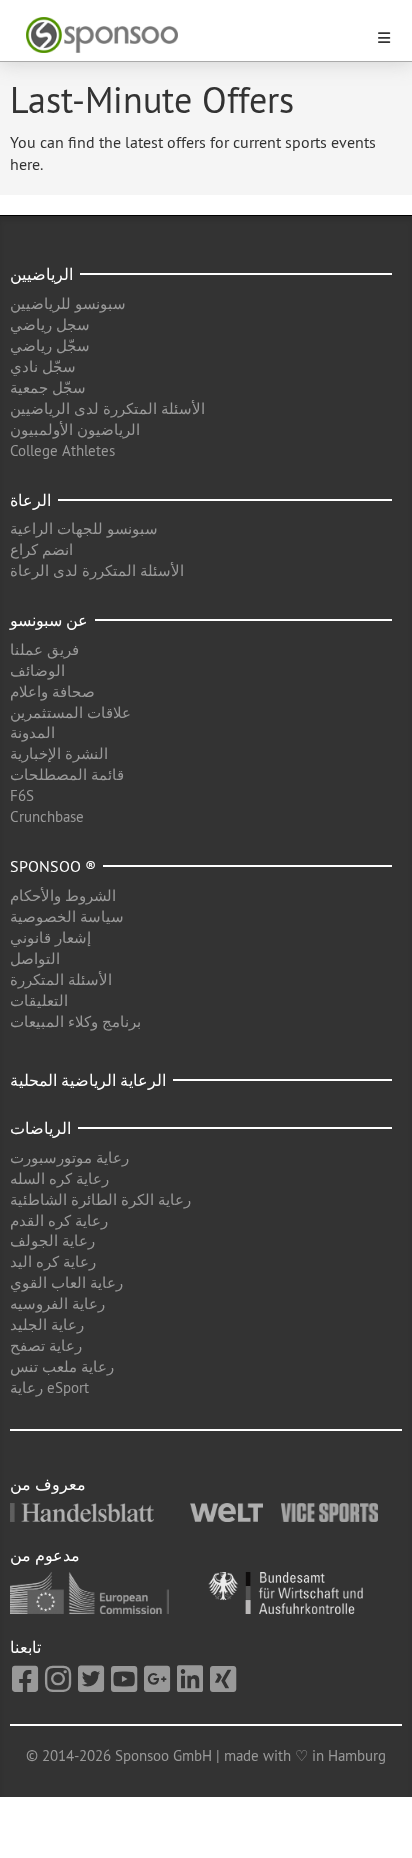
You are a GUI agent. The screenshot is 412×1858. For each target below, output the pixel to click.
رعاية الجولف (52, 1240)
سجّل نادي (43, 366)
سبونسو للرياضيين (68, 303)
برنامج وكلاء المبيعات (75, 1021)
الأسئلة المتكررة (61, 979)
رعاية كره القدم (59, 1220)
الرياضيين (41, 274)
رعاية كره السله (59, 1178)
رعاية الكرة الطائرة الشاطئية (100, 1199)
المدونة (32, 732)
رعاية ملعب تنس (62, 1366)
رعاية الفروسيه (57, 1303)
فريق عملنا (44, 649)
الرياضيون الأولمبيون (75, 429)
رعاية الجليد (47, 1324)
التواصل (35, 958)
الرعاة (30, 500)
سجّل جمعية (48, 387)
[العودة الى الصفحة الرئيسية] (194, 35)
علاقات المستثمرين (70, 712)
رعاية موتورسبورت (69, 1157)
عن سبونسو (49, 620)
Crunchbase (47, 816)
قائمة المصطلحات (67, 774)
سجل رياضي (50, 324)
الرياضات (40, 1128)
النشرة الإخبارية (59, 753)
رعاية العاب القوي (66, 1282)
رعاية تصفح (46, 1345)
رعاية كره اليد (53, 1261)
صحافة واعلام (52, 691)
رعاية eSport (49, 1387)
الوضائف (37, 670)
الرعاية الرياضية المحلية (88, 1080)
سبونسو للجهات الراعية (84, 528)
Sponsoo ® (53, 866)
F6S (22, 795)
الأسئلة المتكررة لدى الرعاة (97, 570)
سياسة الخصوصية (67, 916)
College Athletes (62, 450)
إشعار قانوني (50, 937)
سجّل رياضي (50, 345)
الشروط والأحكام (63, 895)
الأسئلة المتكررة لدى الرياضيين (107, 408)
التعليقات (39, 1000)
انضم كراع (41, 549)
